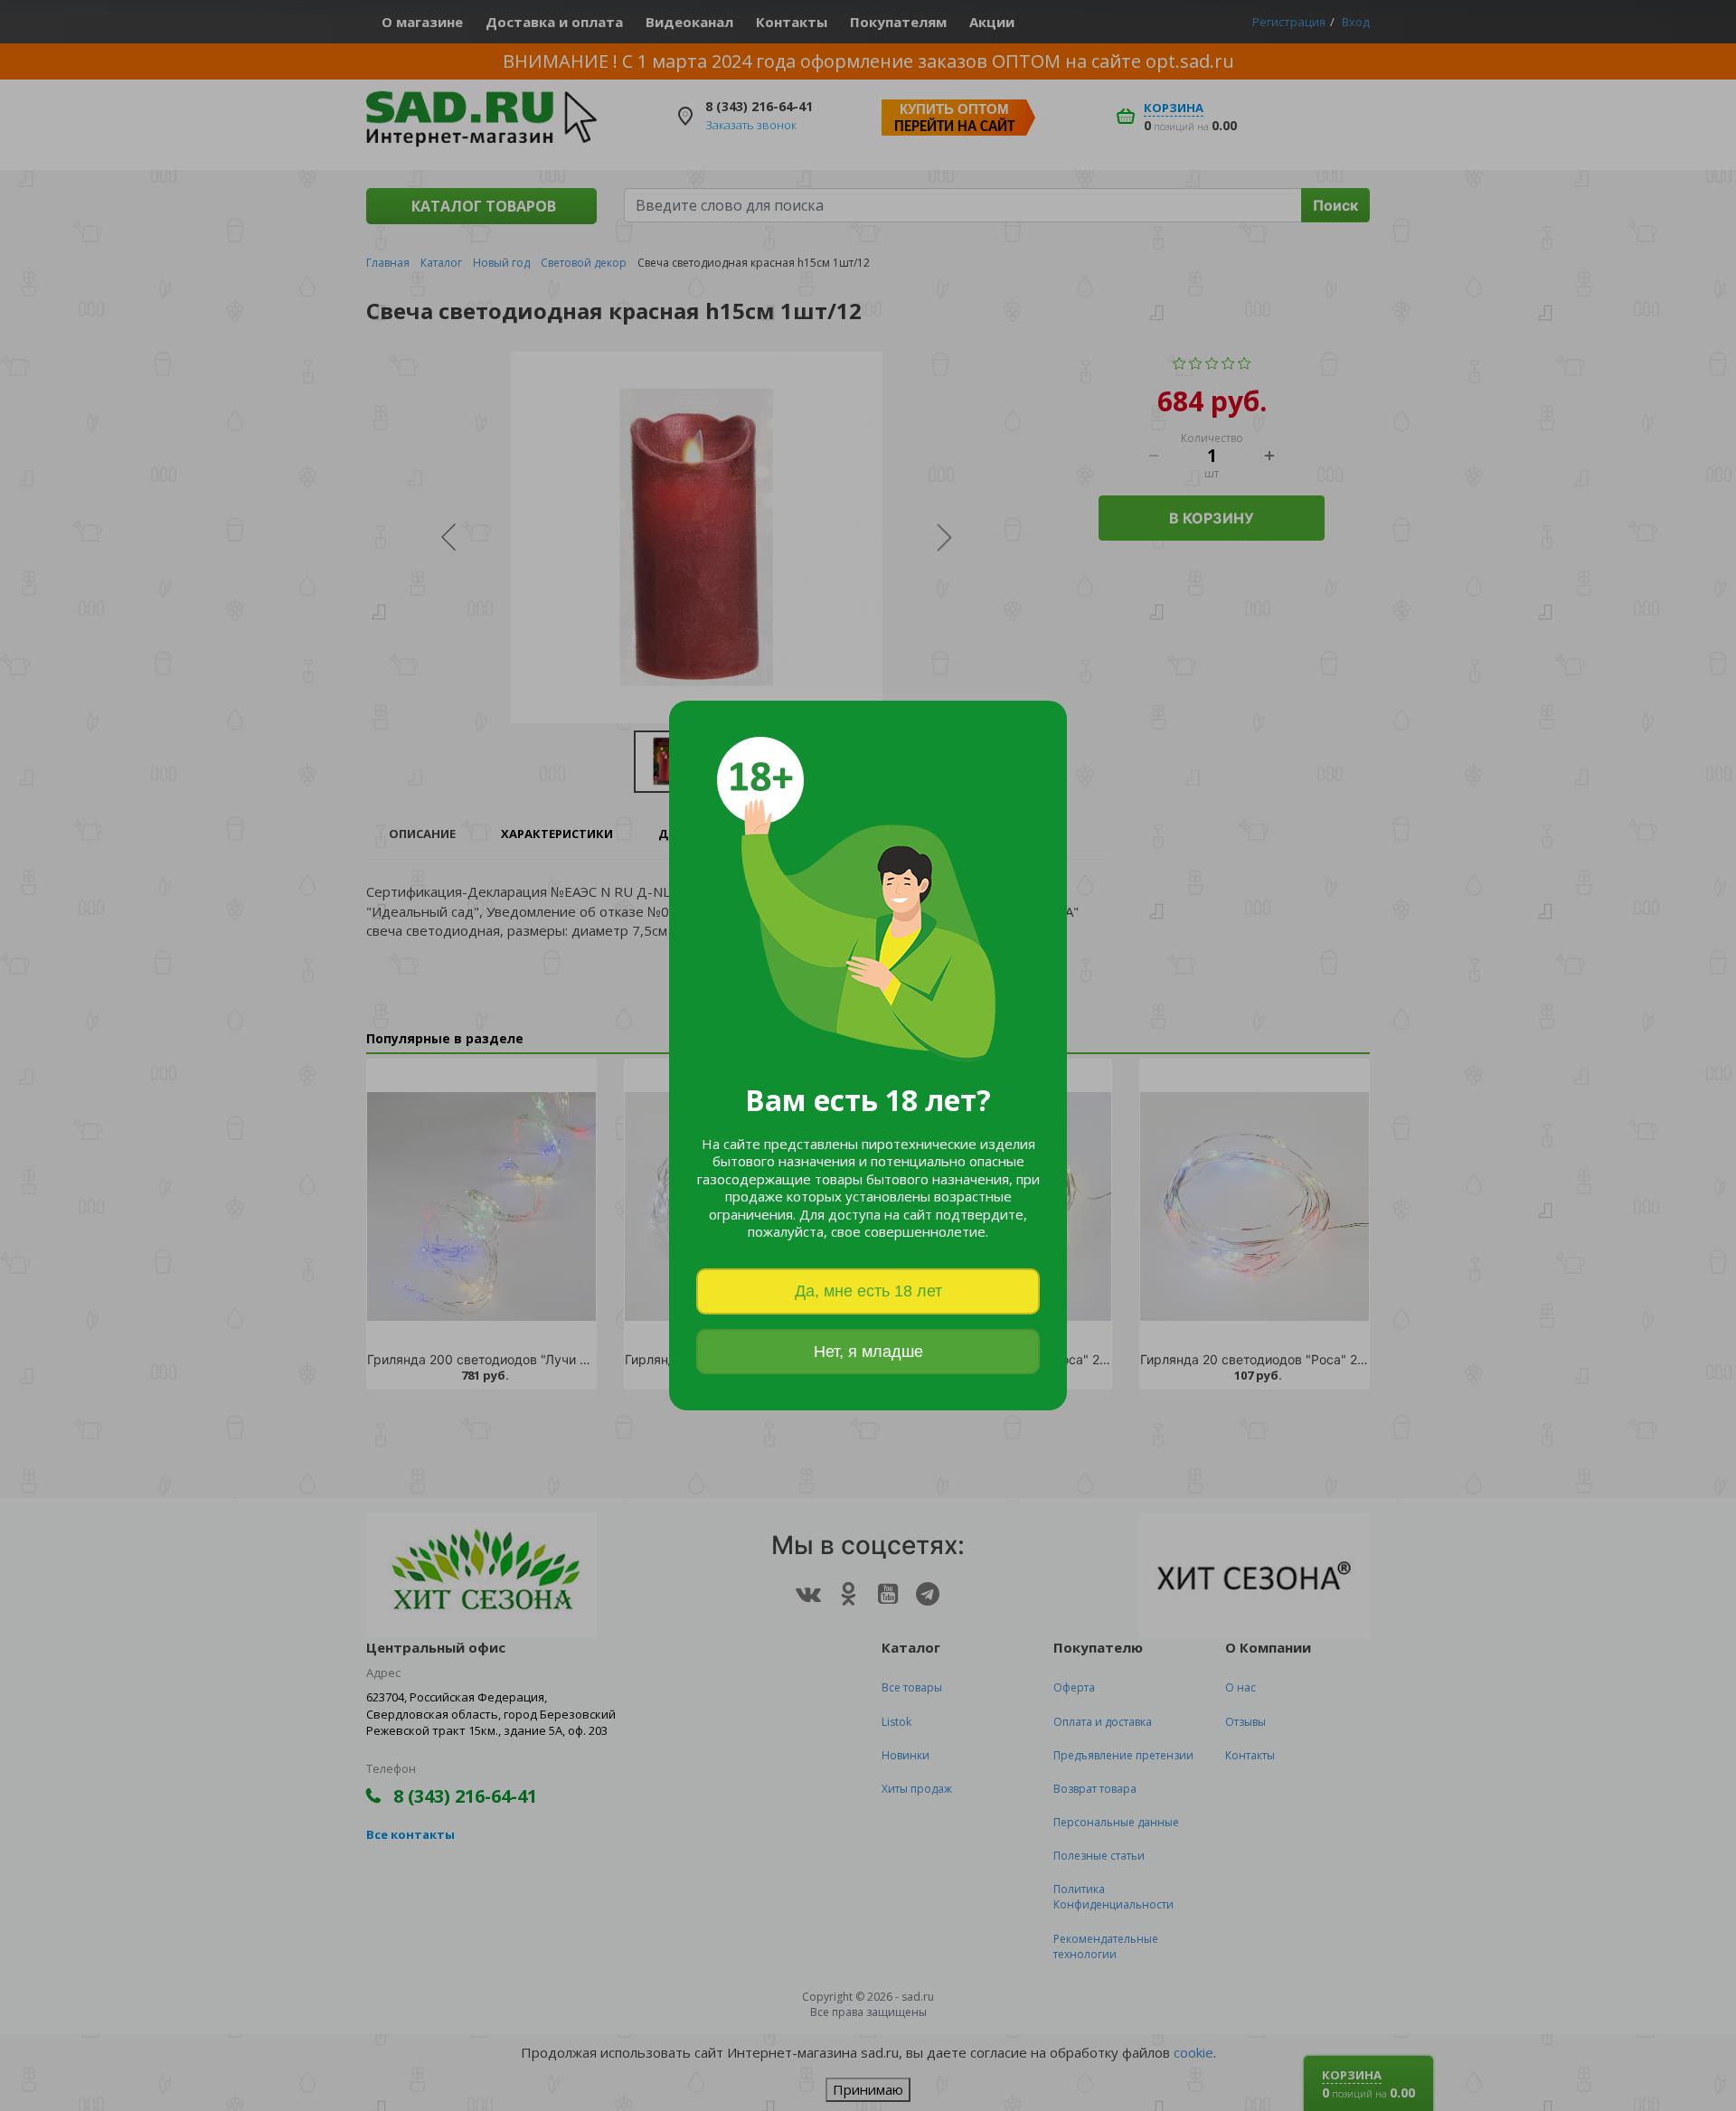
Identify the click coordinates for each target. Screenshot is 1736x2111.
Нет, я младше (868, 1352)
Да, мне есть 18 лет (868, 1291)
